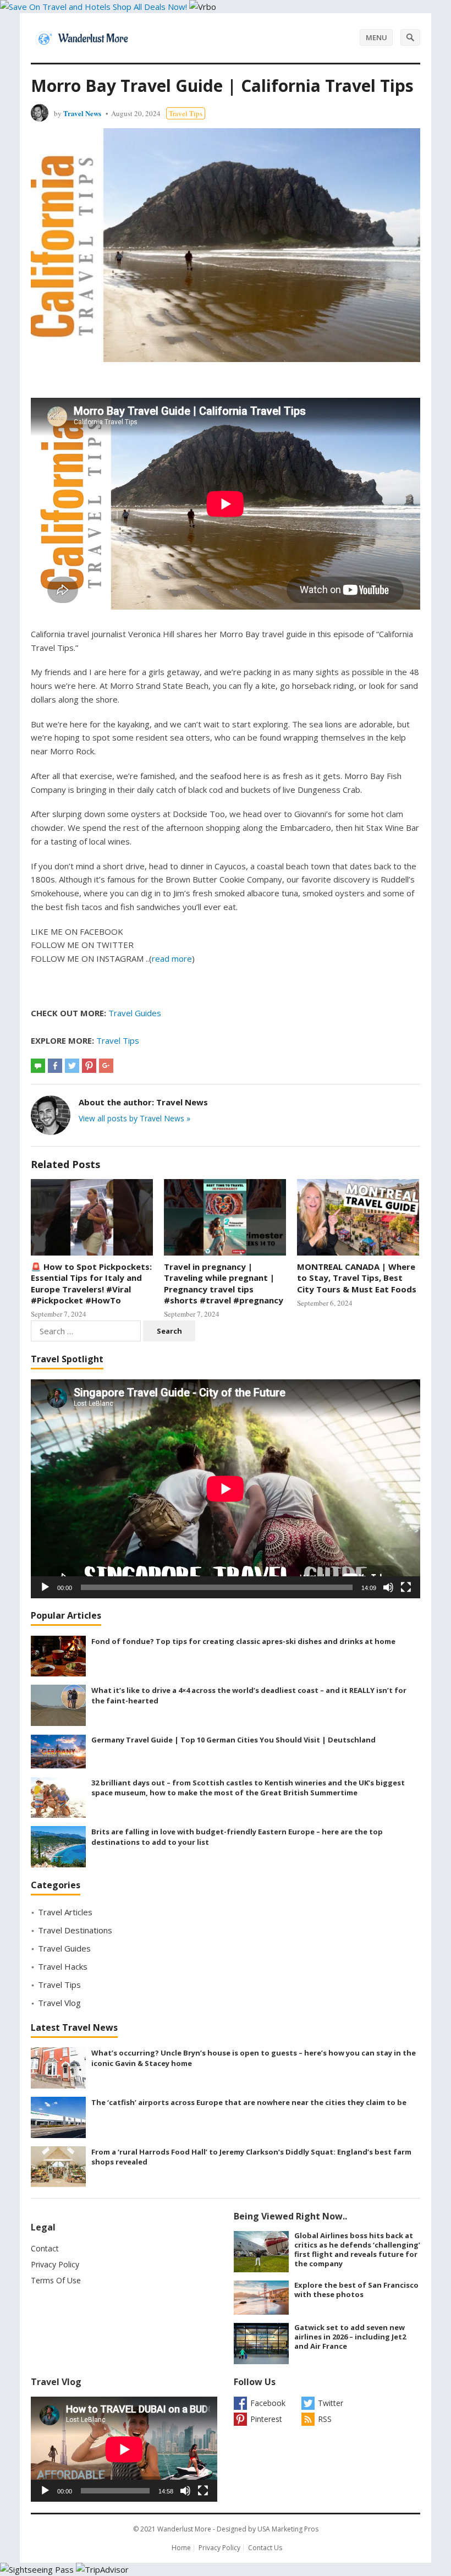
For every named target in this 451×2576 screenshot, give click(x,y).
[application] (226, 1489)
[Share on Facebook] (55, 1066)
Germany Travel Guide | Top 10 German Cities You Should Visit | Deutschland (233, 1740)
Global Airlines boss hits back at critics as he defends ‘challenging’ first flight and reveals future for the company (357, 2249)
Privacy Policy (55, 2264)
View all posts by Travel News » (134, 1118)
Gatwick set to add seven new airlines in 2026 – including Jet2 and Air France (350, 2337)
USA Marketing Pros (288, 2529)
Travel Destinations (75, 1930)
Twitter (331, 2403)
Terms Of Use (56, 2280)
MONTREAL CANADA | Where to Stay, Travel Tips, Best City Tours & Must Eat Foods (357, 1278)
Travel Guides (135, 1013)
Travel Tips (186, 113)
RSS (325, 2419)
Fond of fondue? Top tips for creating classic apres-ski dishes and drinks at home (243, 1641)
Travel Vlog (59, 2003)
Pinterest (266, 2419)
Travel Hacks (63, 1966)
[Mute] (388, 1587)
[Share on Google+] (106, 1066)
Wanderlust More (184, 2529)
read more (172, 958)
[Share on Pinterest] (89, 1066)
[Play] (45, 1587)
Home (181, 2548)
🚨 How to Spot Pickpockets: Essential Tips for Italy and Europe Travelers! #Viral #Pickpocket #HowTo (91, 1283)
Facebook (268, 2403)
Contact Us (265, 2548)
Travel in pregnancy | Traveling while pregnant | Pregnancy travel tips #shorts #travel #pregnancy (224, 1283)
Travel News (82, 113)
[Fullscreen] (406, 1587)
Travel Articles (65, 1912)
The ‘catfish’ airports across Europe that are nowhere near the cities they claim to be (249, 2102)
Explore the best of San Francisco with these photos (356, 2290)
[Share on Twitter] (72, 1066)
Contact (45, 2248)
